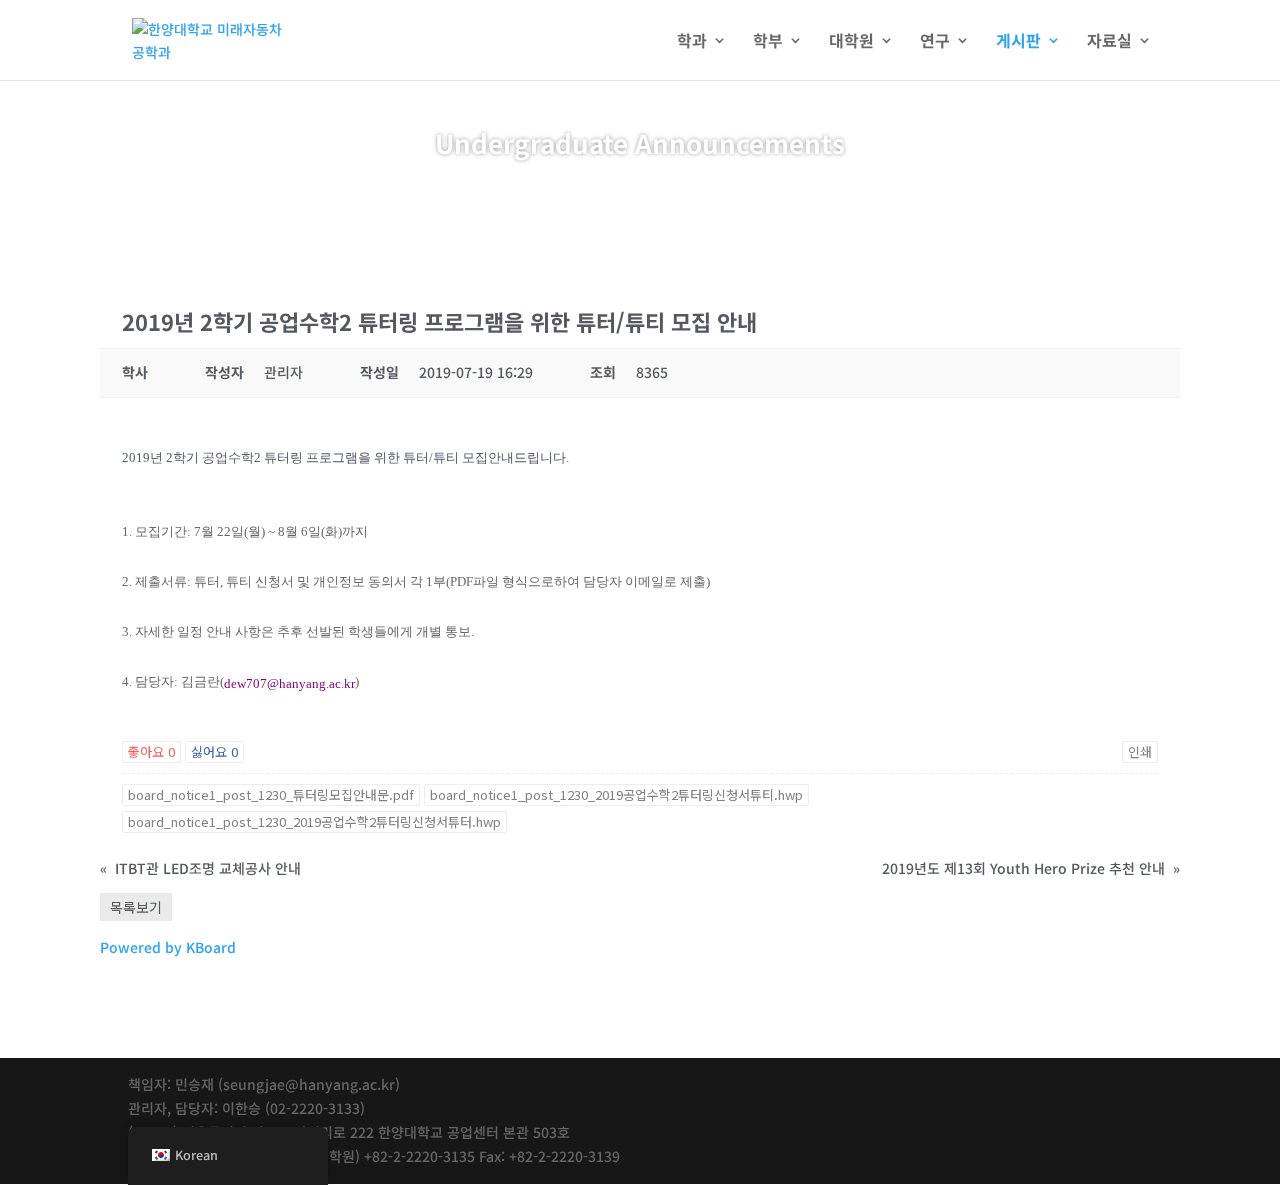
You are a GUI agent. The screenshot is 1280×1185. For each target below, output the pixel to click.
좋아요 (151, 751)
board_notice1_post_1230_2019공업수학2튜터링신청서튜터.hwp (314, 821)
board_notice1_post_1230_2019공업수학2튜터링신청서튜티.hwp (616, 794)
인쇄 (1140, 751)
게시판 (1018, 42)
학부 (768, 42)
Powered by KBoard (168, 947)
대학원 (851, 42)
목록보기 (136, 907)
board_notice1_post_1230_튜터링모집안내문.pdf (271, 794)
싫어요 (214, 751)
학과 (692, 42)
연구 (935, 42)
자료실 (1109, 42)
